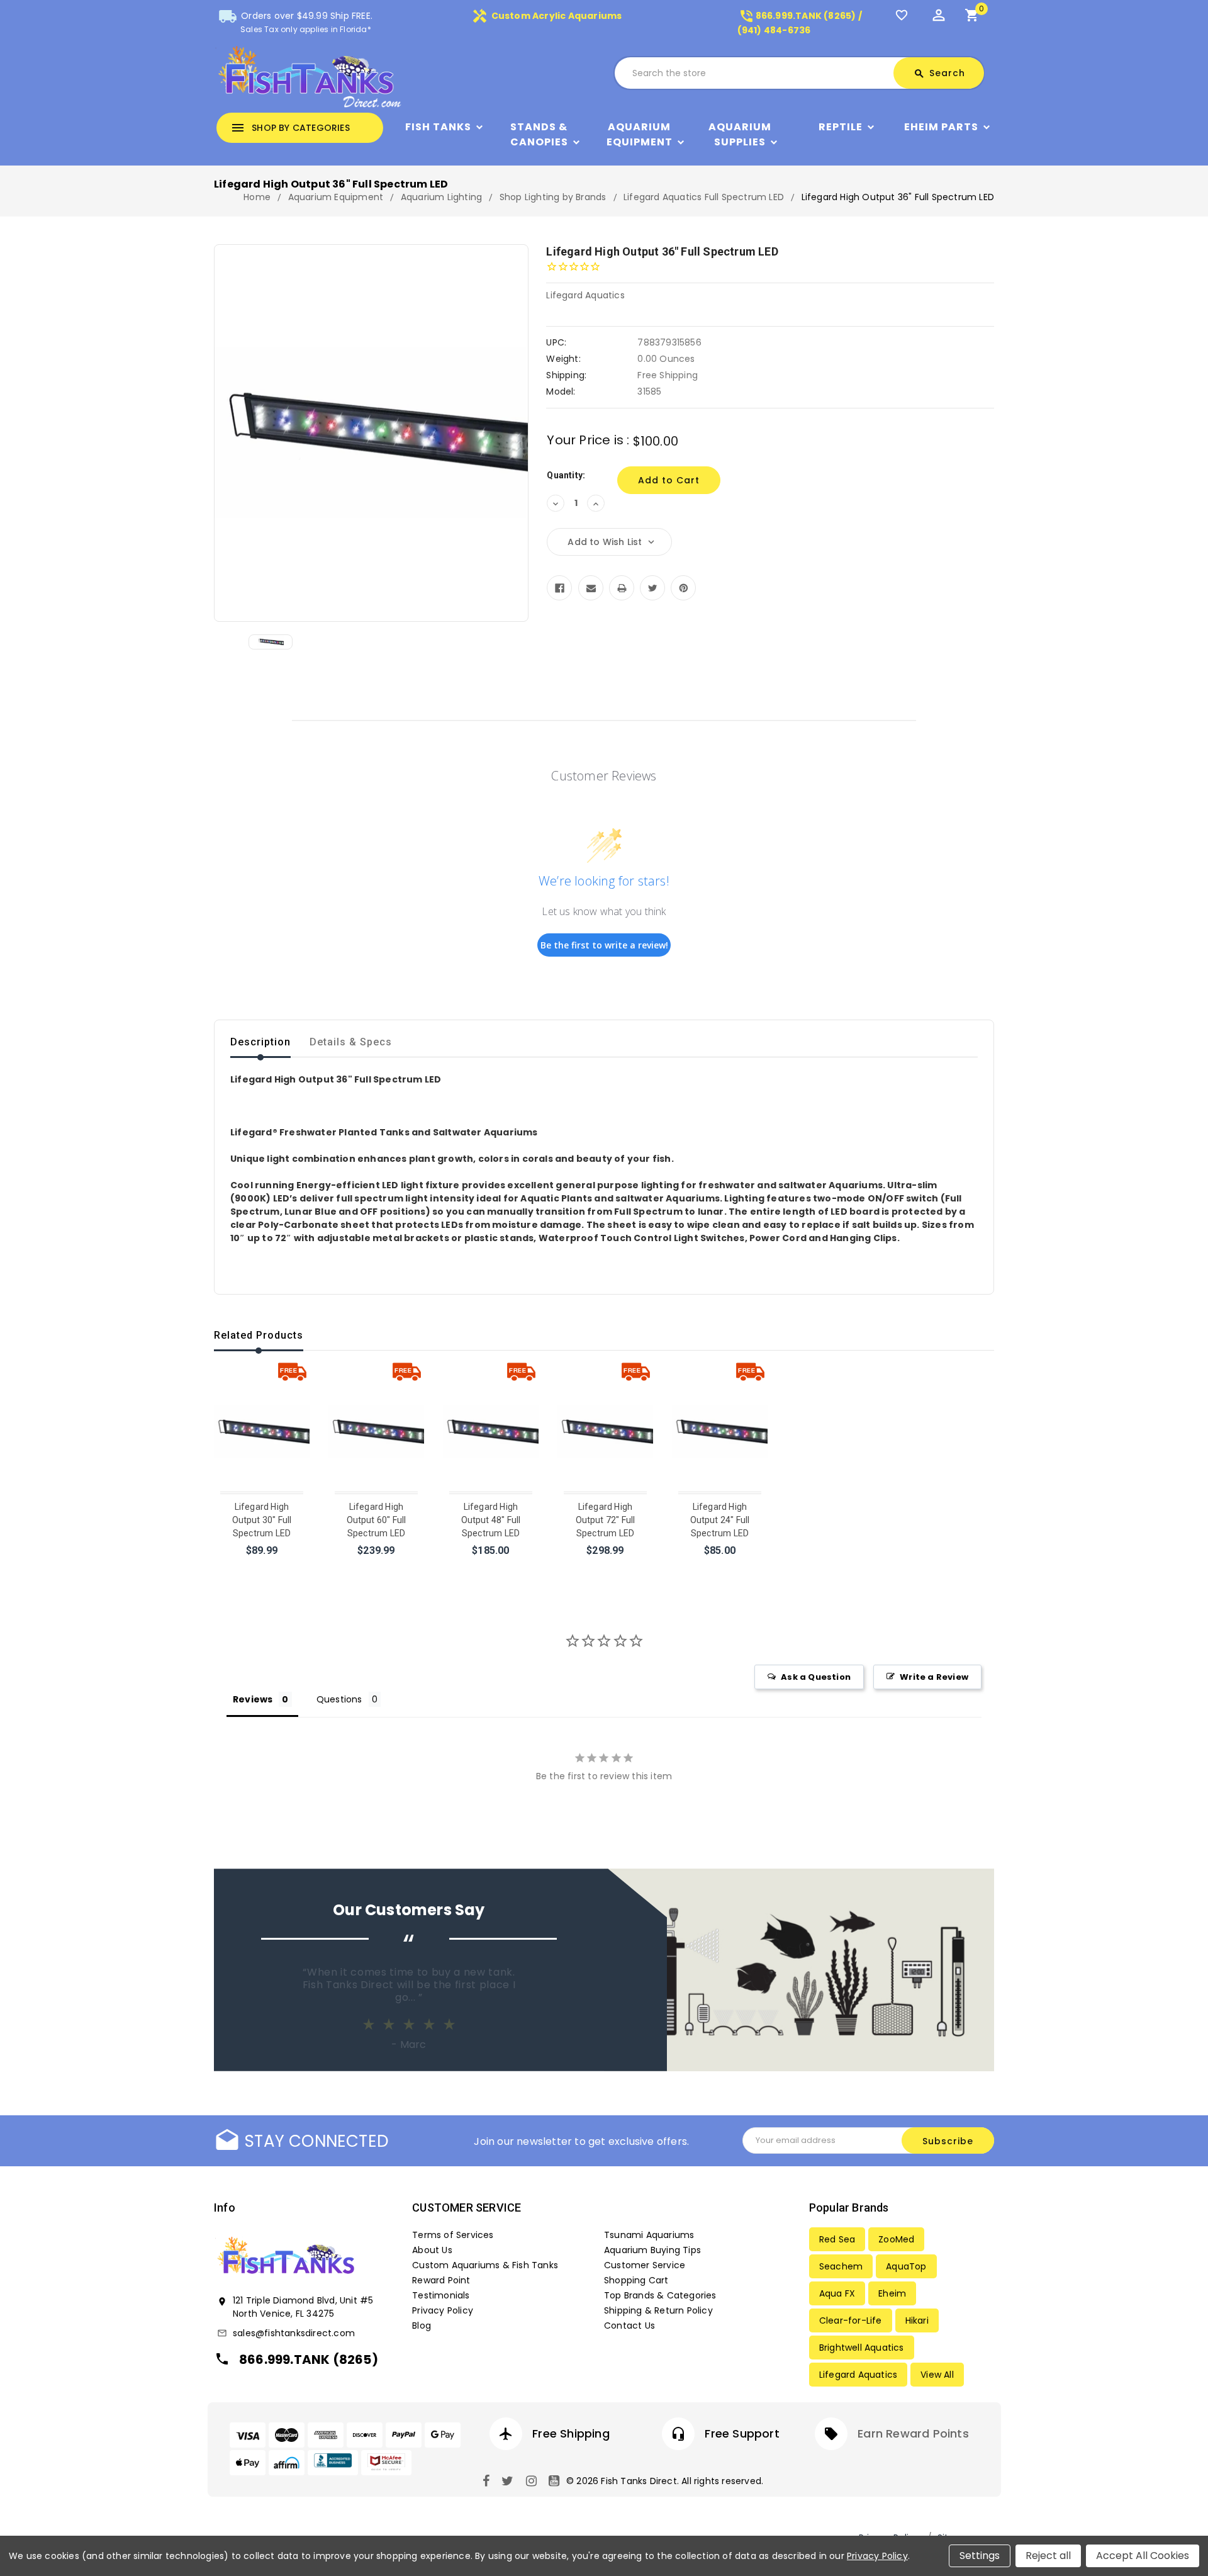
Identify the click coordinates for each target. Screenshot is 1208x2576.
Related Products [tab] (259, 1335)
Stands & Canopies (539, 134)
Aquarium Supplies (740, 134)
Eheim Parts (941, 127)
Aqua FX (837, 2293)
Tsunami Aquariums (649, 2235)
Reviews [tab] (253, 1699)
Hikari (917, 2320)
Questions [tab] (339, 1699)
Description (260, 1042)
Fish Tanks (438, 127)
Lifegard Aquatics (858, 2375)
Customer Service (645, 2265)
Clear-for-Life (851, 2320)
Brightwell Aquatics (862, 2348)
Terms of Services (453, 2235)
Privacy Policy (443, 2310)
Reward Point (441, 2280)
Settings (980, 2556)
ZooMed (896, 2239)
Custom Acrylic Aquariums (547, 16)
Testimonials (441, 2295)
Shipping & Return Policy (658, 2310)
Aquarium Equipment (640, 134)
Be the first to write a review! (604, 945)
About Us (432, 2250)
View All (937, 2375)
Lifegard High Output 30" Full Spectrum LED (262, 1520)
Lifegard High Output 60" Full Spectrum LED (377, 1520)
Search (939, 73)
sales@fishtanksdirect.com (294, 2333)
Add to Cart (263, 1567)
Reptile (841, 127)
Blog (422, 2326)
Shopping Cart (636, 2280)
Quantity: (566, 475)
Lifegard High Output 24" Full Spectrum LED (720, 1520)
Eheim (892, 2293)
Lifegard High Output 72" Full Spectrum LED (606, 1520)
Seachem (841, 2266)
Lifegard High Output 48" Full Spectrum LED (491, 1520)
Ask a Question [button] (816, 1677)
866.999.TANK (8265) (309, 2359)
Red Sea (837, 2239)
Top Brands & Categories (660, 2295)
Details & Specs (351, 1042)
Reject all (1048, 2556)
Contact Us (629, 2326)
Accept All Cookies (1143, 2556)
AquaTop (906, 2266)
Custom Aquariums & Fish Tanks (485, 2265)
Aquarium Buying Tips (652, 2250)
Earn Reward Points (913, 2433)
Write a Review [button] (934, 1677)
